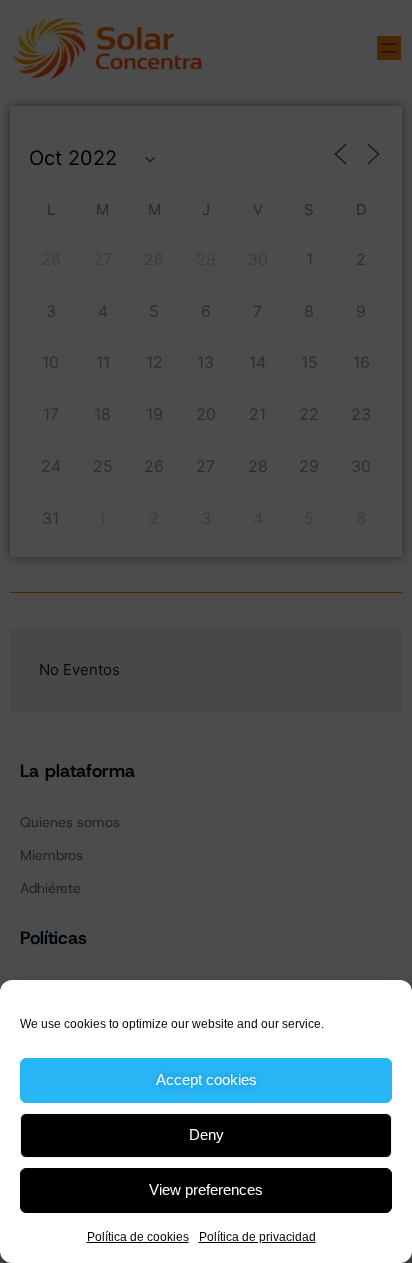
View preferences (206, 1189)
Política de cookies (138, 1237)
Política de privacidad (257, 1237)
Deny (206, 1134)
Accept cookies (206, 1079)
